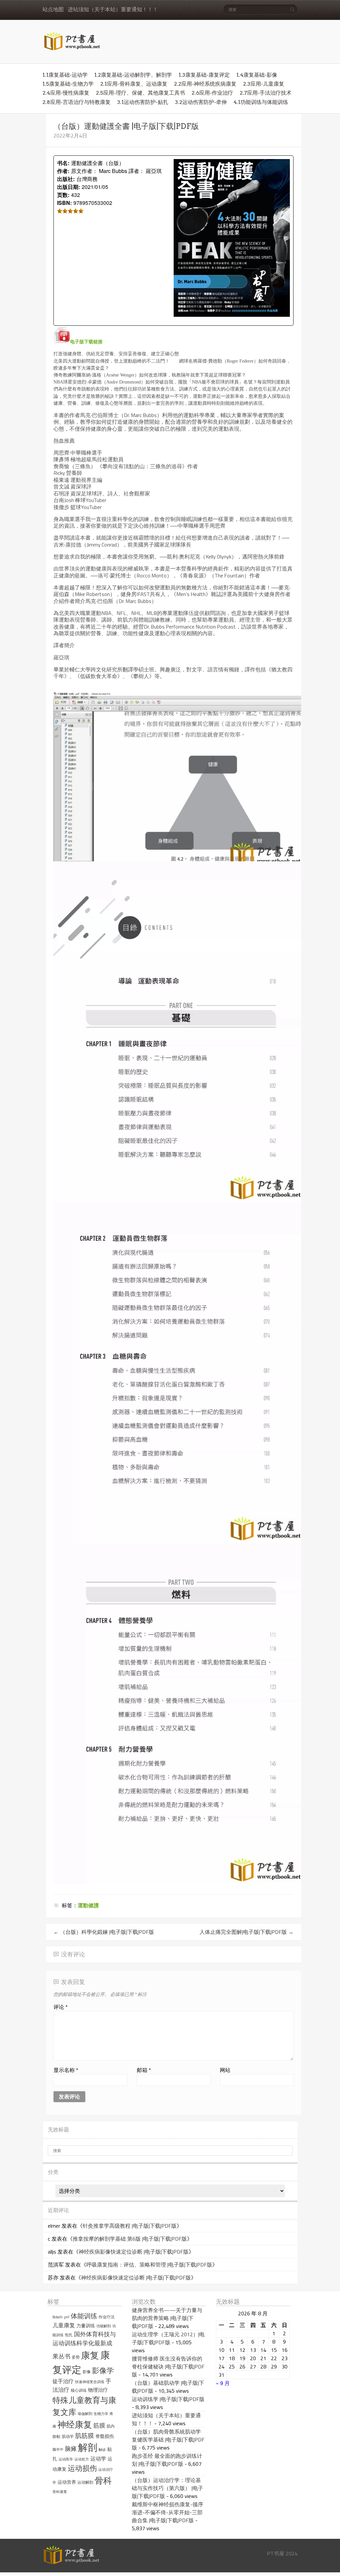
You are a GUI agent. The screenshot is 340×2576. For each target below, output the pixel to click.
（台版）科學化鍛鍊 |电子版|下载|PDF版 (104, 1932)
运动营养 (67, 2482)
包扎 (69, 2335)
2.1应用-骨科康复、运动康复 (134, 84)
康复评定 (81, 2362)
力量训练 (86, 2326)
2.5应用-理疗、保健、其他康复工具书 (140, 93)
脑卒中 (58, 2449)
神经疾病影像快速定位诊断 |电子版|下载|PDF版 (134, 2252)
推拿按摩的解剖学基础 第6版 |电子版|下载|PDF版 (130, 2239)
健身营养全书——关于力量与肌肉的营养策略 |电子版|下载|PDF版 (167, 2318)
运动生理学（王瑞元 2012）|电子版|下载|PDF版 (168, 2338)
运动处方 (82, 2459)
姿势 (76, 2357)
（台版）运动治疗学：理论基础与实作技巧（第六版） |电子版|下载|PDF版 (168, 2488)
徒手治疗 (63, 2381)
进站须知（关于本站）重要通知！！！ (113, 9)
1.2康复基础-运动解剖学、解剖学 (133, 75)
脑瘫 (71, 2449)
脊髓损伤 (105, 2436)
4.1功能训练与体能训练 (261, 102)
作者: (63, 171)
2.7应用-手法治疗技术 (266, 93)
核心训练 (79, 2390)
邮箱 (144, 2070)
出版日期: (69, 187)
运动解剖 (85, 2482)
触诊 (102, 2449)
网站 (225, 2070)
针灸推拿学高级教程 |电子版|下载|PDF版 (130, 2226)
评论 (61, 2007)
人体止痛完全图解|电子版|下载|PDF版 (247, 1932)
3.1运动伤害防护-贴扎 (143, 102)
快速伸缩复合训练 (90, 2382)
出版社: (66, 179)
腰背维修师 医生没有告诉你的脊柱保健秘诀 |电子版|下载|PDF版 (168, 2366)
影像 (87, 2372)
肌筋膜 (85, 2436)
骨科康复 (60, 2492)
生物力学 (101, 2414)
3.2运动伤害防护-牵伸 (201, 102)
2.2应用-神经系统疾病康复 (205, 84)
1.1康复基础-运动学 (65, 75)
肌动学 (68, 2436)
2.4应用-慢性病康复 (66, 93)
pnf (67, 2317)
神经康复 (75, 2424)
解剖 (88, 2447)
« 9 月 (223, 2383)
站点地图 (53, 9)
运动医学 (66, 2459)
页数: (63, 195)
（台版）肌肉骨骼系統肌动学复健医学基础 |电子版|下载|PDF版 (168, 2440)
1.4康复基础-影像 (257, 75)
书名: (63, 163)
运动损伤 (82, 2468)
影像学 (103, 2370)
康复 (90, 2355)
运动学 (98, 2458)
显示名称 (66, 2070)
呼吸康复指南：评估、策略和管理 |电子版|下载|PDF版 (149, 2265)
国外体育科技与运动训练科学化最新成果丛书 (84, 2345)
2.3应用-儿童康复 (264, 84)
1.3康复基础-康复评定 (204, 75)
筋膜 (99, 2425)
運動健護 (88, 1905)
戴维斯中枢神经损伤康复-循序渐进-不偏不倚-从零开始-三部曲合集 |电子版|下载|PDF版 (168, 2512)
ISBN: (64, 203)
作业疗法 (107, 2317)
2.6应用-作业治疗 (212, 93)
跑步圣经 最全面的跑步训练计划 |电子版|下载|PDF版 (167, 2460)
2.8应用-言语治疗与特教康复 (77, 102)
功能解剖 (104, 2326)
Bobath (58, 2317)
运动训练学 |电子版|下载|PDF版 (168, 2399)
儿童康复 (64, 2325)
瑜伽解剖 (85, 2414)
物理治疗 (98, 2390)
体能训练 (84, 2316)
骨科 (103, 2480)
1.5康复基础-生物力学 (68, 84)
